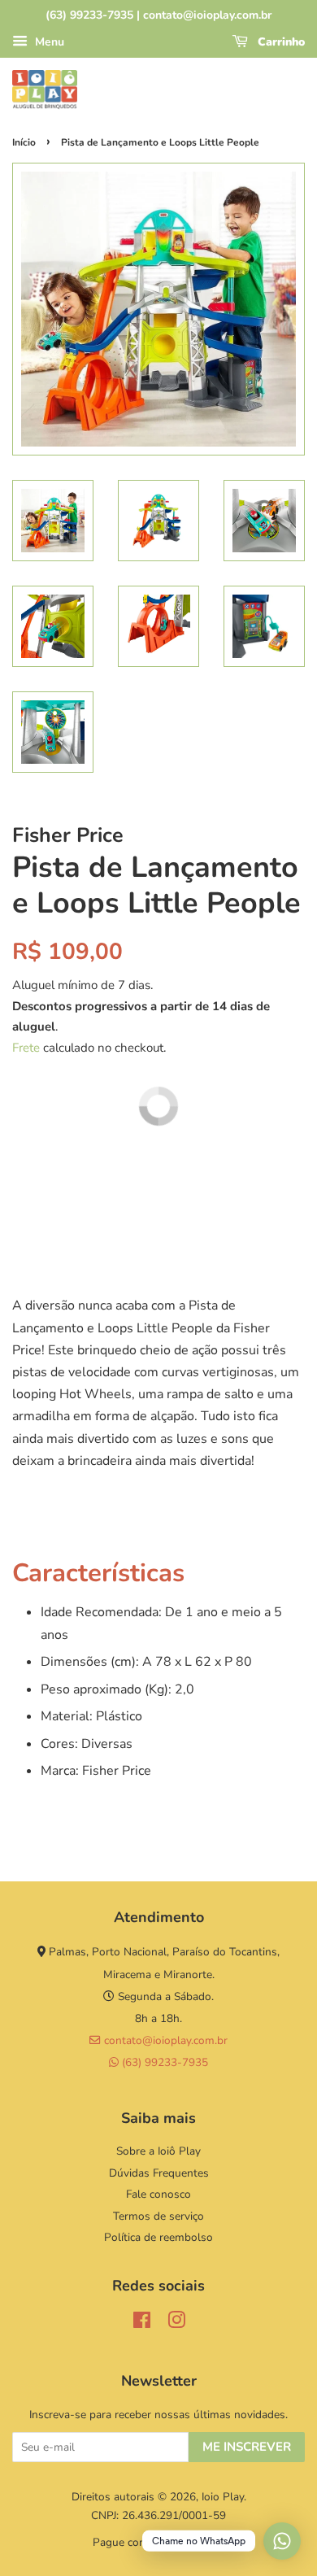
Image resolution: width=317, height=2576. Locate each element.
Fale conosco (158, 2194)
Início (24, 142)
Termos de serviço (158, 2216)
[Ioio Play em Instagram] (176, 2323)
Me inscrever (247, 2447)
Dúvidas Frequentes (159, 2173)
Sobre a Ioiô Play (158, 2151)
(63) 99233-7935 (163, 2062)
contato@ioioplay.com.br (164, 2040)
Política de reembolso (158, 2237)
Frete (26, 1048)
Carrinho (280, 42)
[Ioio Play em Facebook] (142, 2323)
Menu (48, 42)
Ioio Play (223, 2497)
